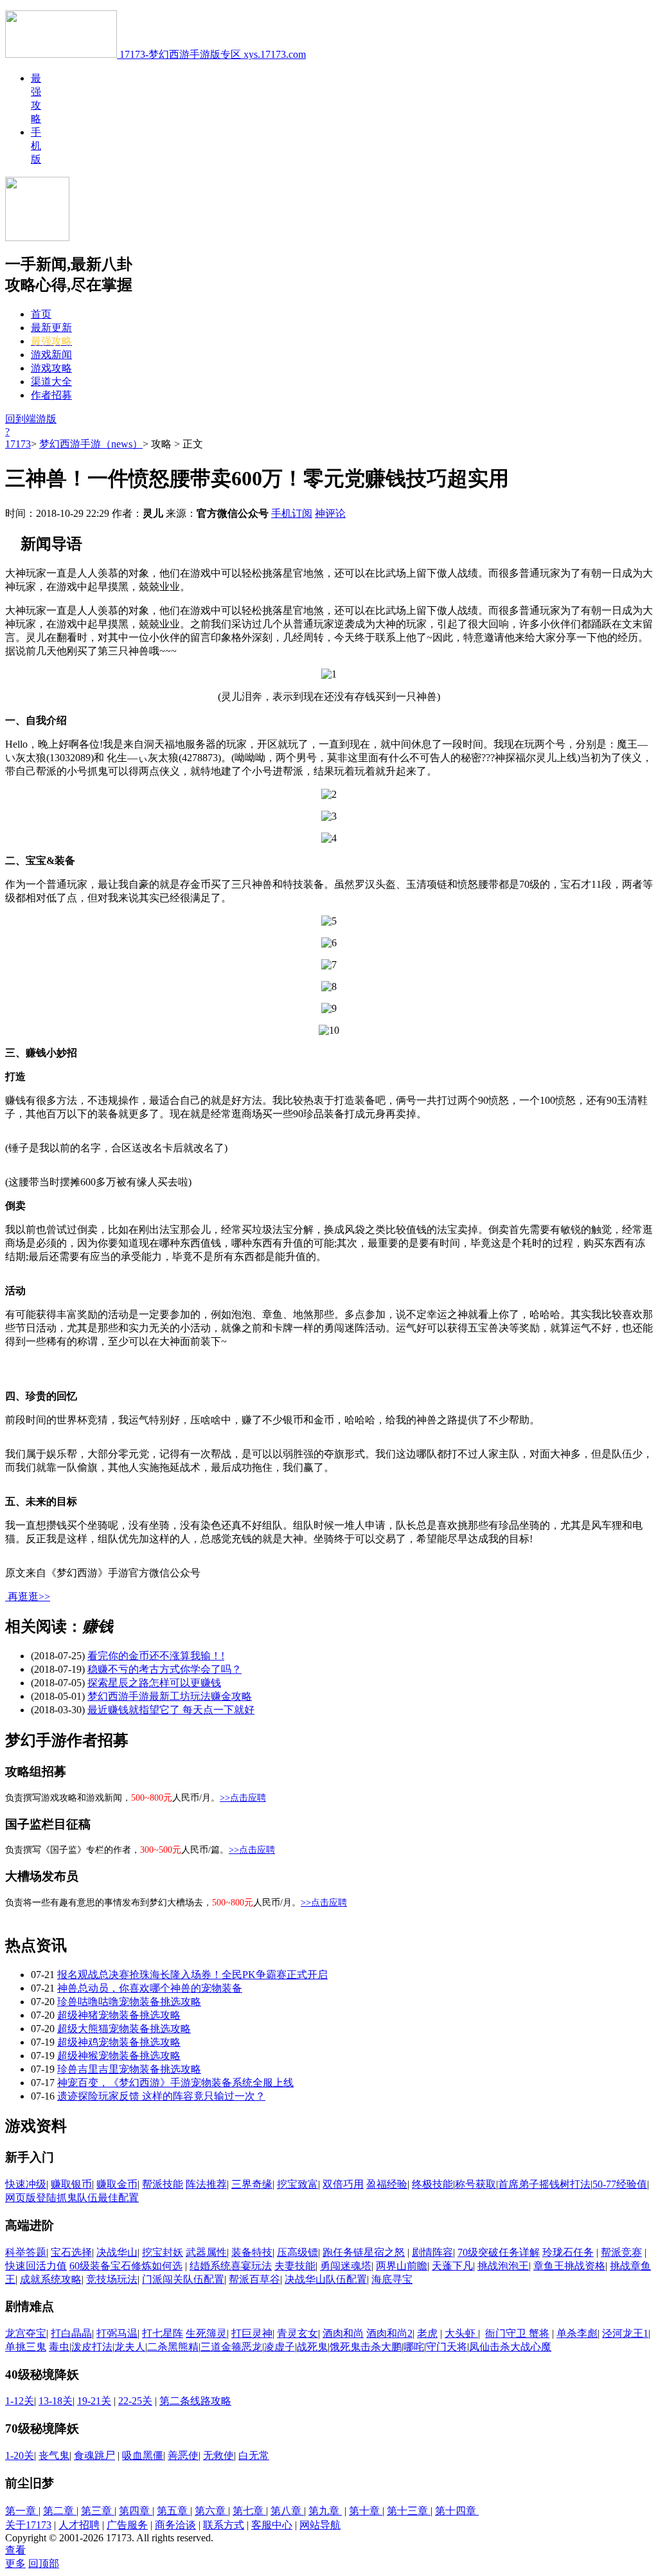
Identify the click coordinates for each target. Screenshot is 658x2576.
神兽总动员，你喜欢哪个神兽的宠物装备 (150, 1988)
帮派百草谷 (254, 2279)
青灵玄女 (298, 2333)
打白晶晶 (71, 2333)
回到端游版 (31, 419)
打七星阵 (163, 2333)
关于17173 (28, 2525)
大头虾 (461, 2333)
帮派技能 (163, 2184)
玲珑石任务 (568, 2252)
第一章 (22, 2511)
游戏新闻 (51, 355)
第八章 (287, 2511)
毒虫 (59, 2347)
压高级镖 (298, 2252)
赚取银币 (71, 2184)
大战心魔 (531, 2347)
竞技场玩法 (112, 2279)
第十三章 (409, 2511)
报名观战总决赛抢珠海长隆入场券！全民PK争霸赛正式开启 (192, 1975)
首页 (41, 314)
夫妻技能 (295, 2266)
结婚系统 (210, 2266)
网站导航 (320, 2525)
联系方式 (224, 2525)
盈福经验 (387, 2184)
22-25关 (135, 2401)
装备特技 (252, 2252)
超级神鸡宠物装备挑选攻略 (119, 2042)
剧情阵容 (432, 2252)
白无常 (254, 2455)
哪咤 (414, 2347)
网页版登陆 (31, 2198)
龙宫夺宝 (26, 2333)
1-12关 (20, 2401)
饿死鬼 (345, 2347)
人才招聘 (79, 2525)
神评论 (330, 513)
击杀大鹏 (381, 2347)
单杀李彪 (577, 2333)
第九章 (325, 2511)
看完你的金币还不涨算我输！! (156, 1656)
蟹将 (539, 2333)
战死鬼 (312, 2347)
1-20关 (20, 2455)
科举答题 (26, 2252)
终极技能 (432, 2184)
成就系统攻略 (51, 2279)
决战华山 (117, 2252)
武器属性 (206, 2252)
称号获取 (476, 2184)
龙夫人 (130, 2347)
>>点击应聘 (243, 1798)
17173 (18, 444)
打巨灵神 (252, 2333)
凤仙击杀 (490, 2347)
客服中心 (272, 2525)
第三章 (98, 2511)
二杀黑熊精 (173, 2347)
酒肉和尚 (343, 2333)
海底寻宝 (392, 2279)
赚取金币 (117, 2184)
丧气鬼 (54, 2455)
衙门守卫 (507, 2333)
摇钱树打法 (565, 2184)
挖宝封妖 (163, 2252)
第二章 (60, 2511)
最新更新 (51, 328)
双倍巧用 (343, 2184)
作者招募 (51, 395)
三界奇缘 (252, 2184)
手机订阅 (292, 513)
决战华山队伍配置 (326, 2279)
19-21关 (94, 2401)
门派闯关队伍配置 (183, 2279)
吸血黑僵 (143, 2455)
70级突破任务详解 (499, 2252)
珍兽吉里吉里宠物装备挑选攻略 (129, 2069)
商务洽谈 (175, 2525)
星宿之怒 (384, 2252)
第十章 (366, 2511)
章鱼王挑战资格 (569, 2266)
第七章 (249, 2511)
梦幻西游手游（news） (91, 444)
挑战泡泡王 (503, 2266)
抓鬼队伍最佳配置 (98, 2198)
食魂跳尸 (94, 2455)
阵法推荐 (206, 2184)
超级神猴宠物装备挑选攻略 (119, 2056)
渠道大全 (51, 382)
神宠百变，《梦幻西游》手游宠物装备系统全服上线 (175, 2083)
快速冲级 (26, 2184)
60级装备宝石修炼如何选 (126, 2266)
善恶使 (183, 2455)
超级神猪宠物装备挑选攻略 (119, 2015)
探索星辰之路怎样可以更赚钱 (154, 1683)
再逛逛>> (29, 1597)
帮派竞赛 (621, 2252)
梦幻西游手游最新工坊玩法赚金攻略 (170, 1696)
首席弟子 (519, 2184)
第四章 (136, 2511)
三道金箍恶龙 (231, 2347)
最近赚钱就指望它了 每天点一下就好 (171, 1710)
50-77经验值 (620, 2184)
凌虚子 (280, 2347)
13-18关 (56, 2401)
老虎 (427, 2333)
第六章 (211, 2511)
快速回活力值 (36, 2266)
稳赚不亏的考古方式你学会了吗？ (164, 1669)
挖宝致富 (298, 2184)
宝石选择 (71, 2252)
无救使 (218, 2455)
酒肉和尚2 (389, 2333)
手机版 (36, 146)
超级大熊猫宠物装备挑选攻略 (124, 2029)
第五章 (173, 2511)
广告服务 (127, 2525)
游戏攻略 (51, 368)
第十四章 (457, 2511)
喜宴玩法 (251, 2266)
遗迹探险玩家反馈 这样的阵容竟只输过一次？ (161, 2096)
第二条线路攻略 (195, 2401)
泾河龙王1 (625, 2333)
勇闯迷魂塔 (346, 2266)
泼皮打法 (92, 2347)
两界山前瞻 (402, 2266)
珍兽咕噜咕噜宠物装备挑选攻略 (129, 2002)
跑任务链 (343, 2252)
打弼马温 (117, 2333)
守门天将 (447, 2347)
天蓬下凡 (452, 2266)
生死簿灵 (206, 2333)
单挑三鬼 (26, 2347)
